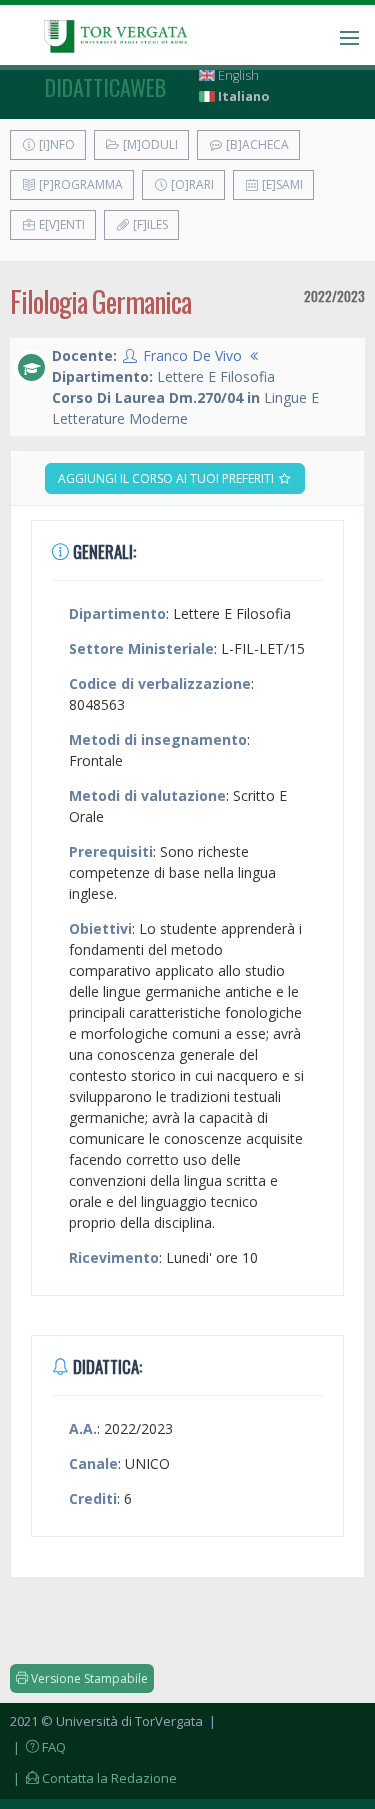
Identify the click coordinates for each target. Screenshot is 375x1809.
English (237, 75)
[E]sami (281, 184)
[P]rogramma (79, 184)
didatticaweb (105, 87)
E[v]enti (60, 224)
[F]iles (149, 224)
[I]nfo (55, 144)
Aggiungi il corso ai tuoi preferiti (167, 478)
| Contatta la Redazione (93, 1778)
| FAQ (38, 1747)
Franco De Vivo (192, 355)
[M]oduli (149, 144)
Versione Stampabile (88, 1678)
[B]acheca (256, 144)
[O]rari (191, 184)
